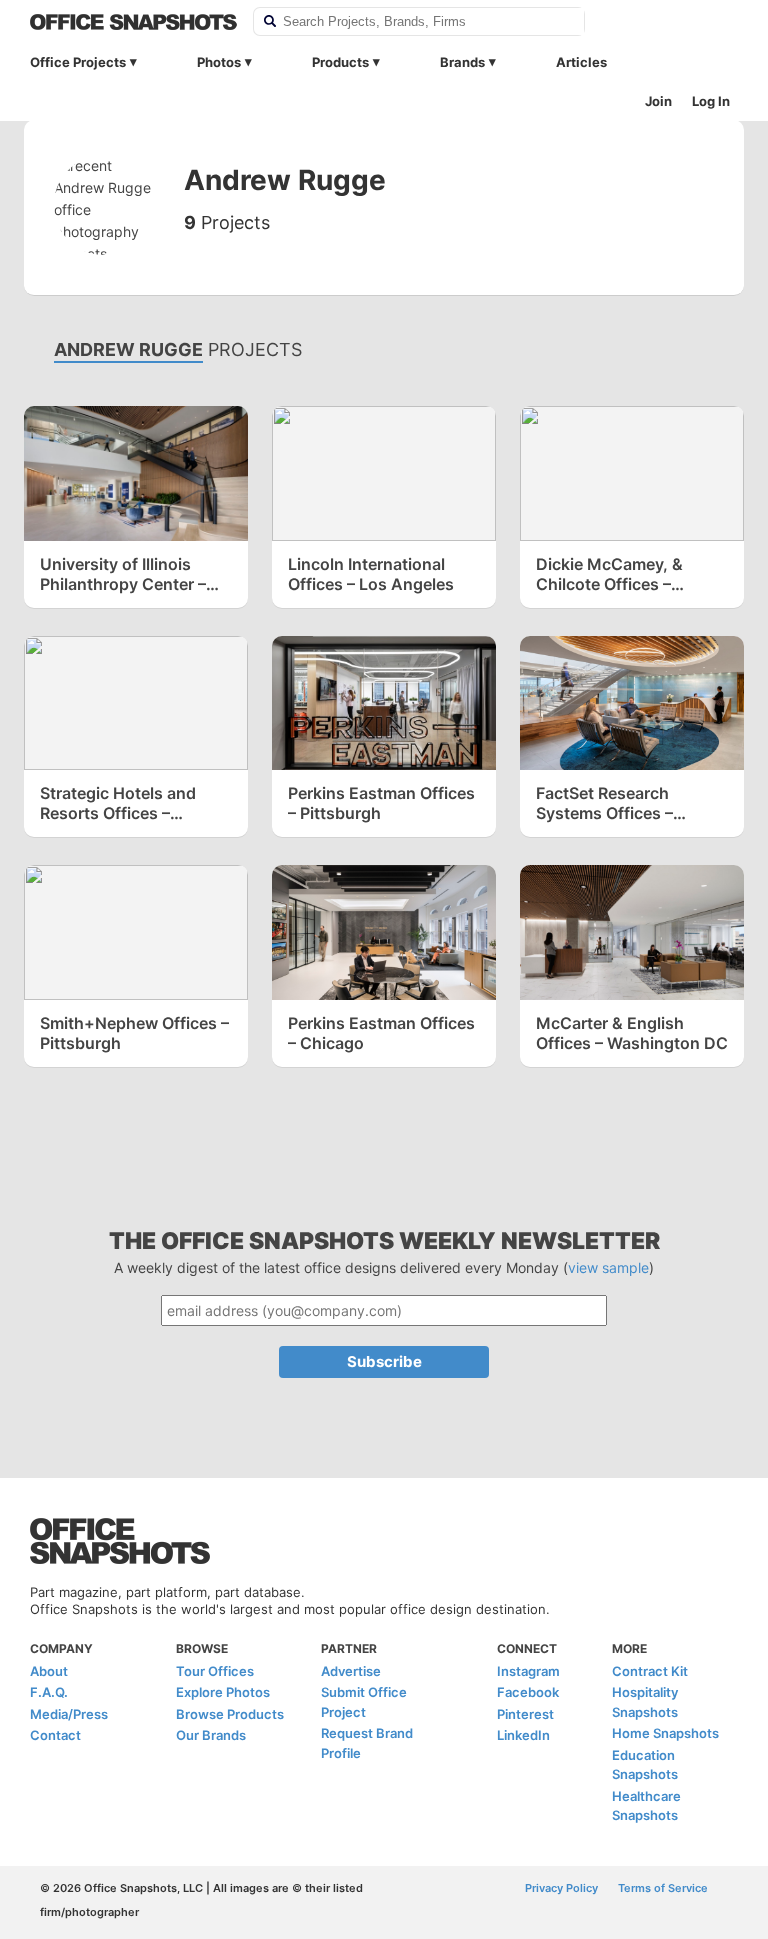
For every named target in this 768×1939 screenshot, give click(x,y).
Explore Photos (223, 1692)
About (49, 1671)
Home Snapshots (665, 1733)
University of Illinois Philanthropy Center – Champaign (123, 574)
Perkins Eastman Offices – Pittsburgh (381, 803)
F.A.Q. (49, 1692)
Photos (219, 62)
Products (340, 62)
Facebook (528, 1692)
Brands (462, 62)
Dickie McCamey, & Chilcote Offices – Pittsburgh (609, 574)
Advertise (351, 1671)
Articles (581, 62)
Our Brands (211, 1735)
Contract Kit (650, 1671)
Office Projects (78, 62)
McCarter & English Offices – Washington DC (632, 1033)
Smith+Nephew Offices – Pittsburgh (134, 1033)
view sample (608, 1267)
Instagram (528, 1671)
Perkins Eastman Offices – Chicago (381, 1033)
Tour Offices (215, 1671)
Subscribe (384, 1361)
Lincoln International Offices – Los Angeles (371, 574)
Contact (55, 1735)
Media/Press (69, 1714)
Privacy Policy (561, 1888)
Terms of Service (663, 1888)
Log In (711, 101)
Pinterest (525, 1714)
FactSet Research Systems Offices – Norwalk (604, 803)
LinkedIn (523, 1735)
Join (658, 101)
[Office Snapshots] (133, 22)
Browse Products (230, 1714)
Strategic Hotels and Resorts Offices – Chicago (118, 803)
